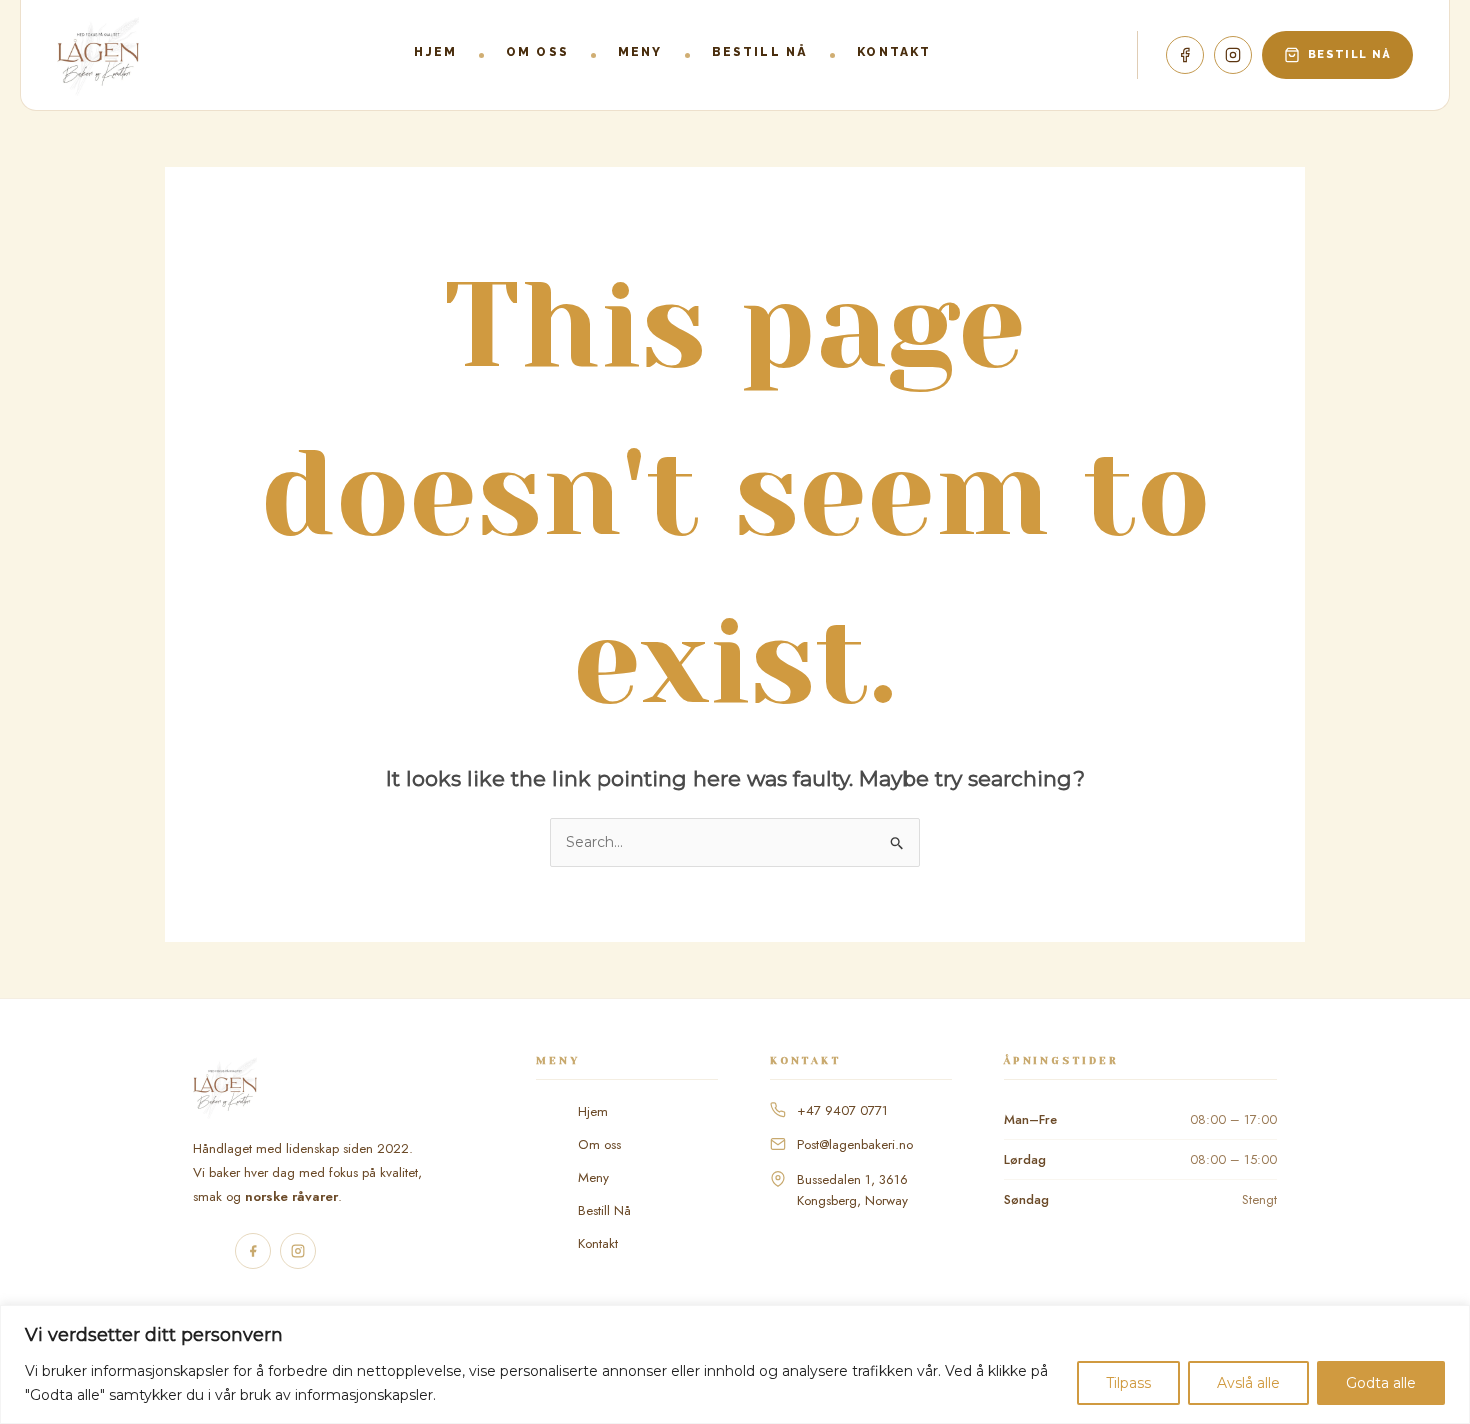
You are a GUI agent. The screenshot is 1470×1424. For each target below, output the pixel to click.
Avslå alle (1248, 1383)
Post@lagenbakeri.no (855, 1144)
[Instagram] (1233, 55)
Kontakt (894, 52)
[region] (735, 1364)
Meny (640, 52)
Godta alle (1381, 1383)
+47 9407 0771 (842, 1110)
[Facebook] (1185, 55)
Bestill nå (760, 52)
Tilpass (1128, 1383)
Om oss (537, 52)
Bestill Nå (604, 1210)
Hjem (435, 52)
